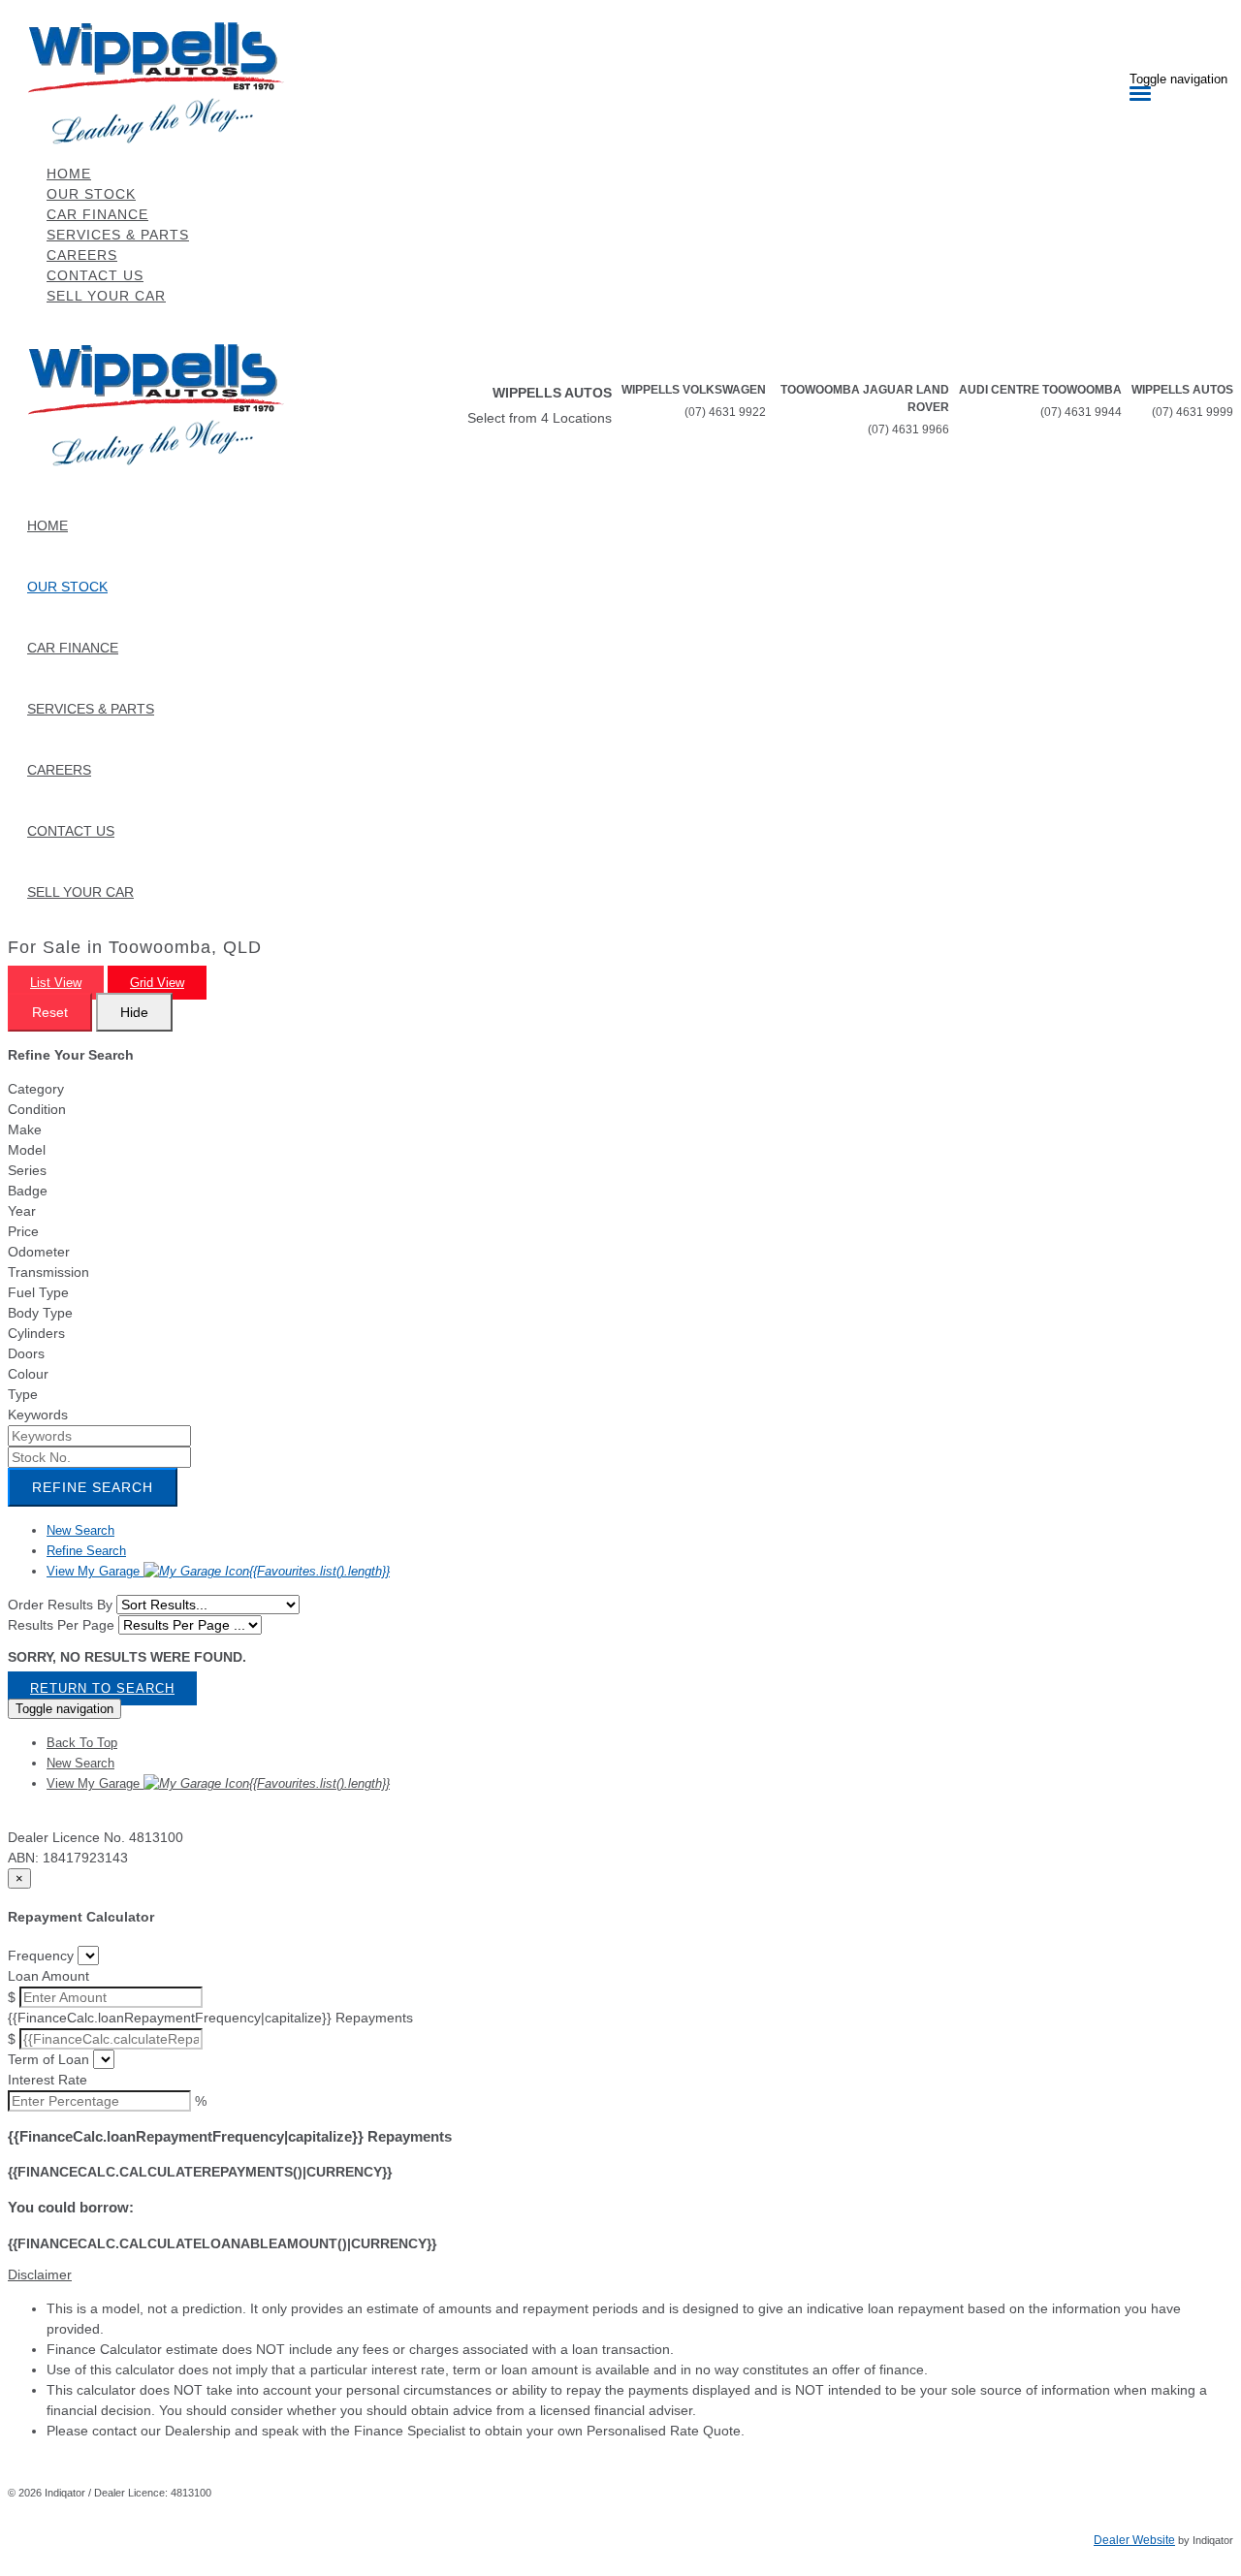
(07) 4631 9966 (908, 429)
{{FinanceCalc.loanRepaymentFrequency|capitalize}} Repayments (210, 2018)
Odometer (39, 1252)
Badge (28, 1191)
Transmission (48, 1272)
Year (22, 1211)
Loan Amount (48, 1976)
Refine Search (93, 1487)
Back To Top (82, 1743)
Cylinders (36, 1333)
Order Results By (60, 1605)
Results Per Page (61, 1625)
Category (36, 1089)
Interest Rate (48, 2080)
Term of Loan (48, 2059)
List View (56, 983)
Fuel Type (38, 1292)
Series (27, 1170)
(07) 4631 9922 (725, 412)
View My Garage (218, 1571)
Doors (26, 1353)
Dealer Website (1134, 2540)
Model (27, 1150)
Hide (134, 1012)
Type (23, 1394)
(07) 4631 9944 (1081, 412)
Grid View (157, 983)
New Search (80, 1530)
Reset (50, 1012)
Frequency (41, 1956)
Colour (28, 1374)
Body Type (40, 1313)
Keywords (38, 1415)
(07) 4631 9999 (1193, 412)
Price (23, 1231)
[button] (620, 2275)
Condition (37, 1109)
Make (25, 1129)
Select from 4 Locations (540, 418)
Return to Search (102, 1688)
